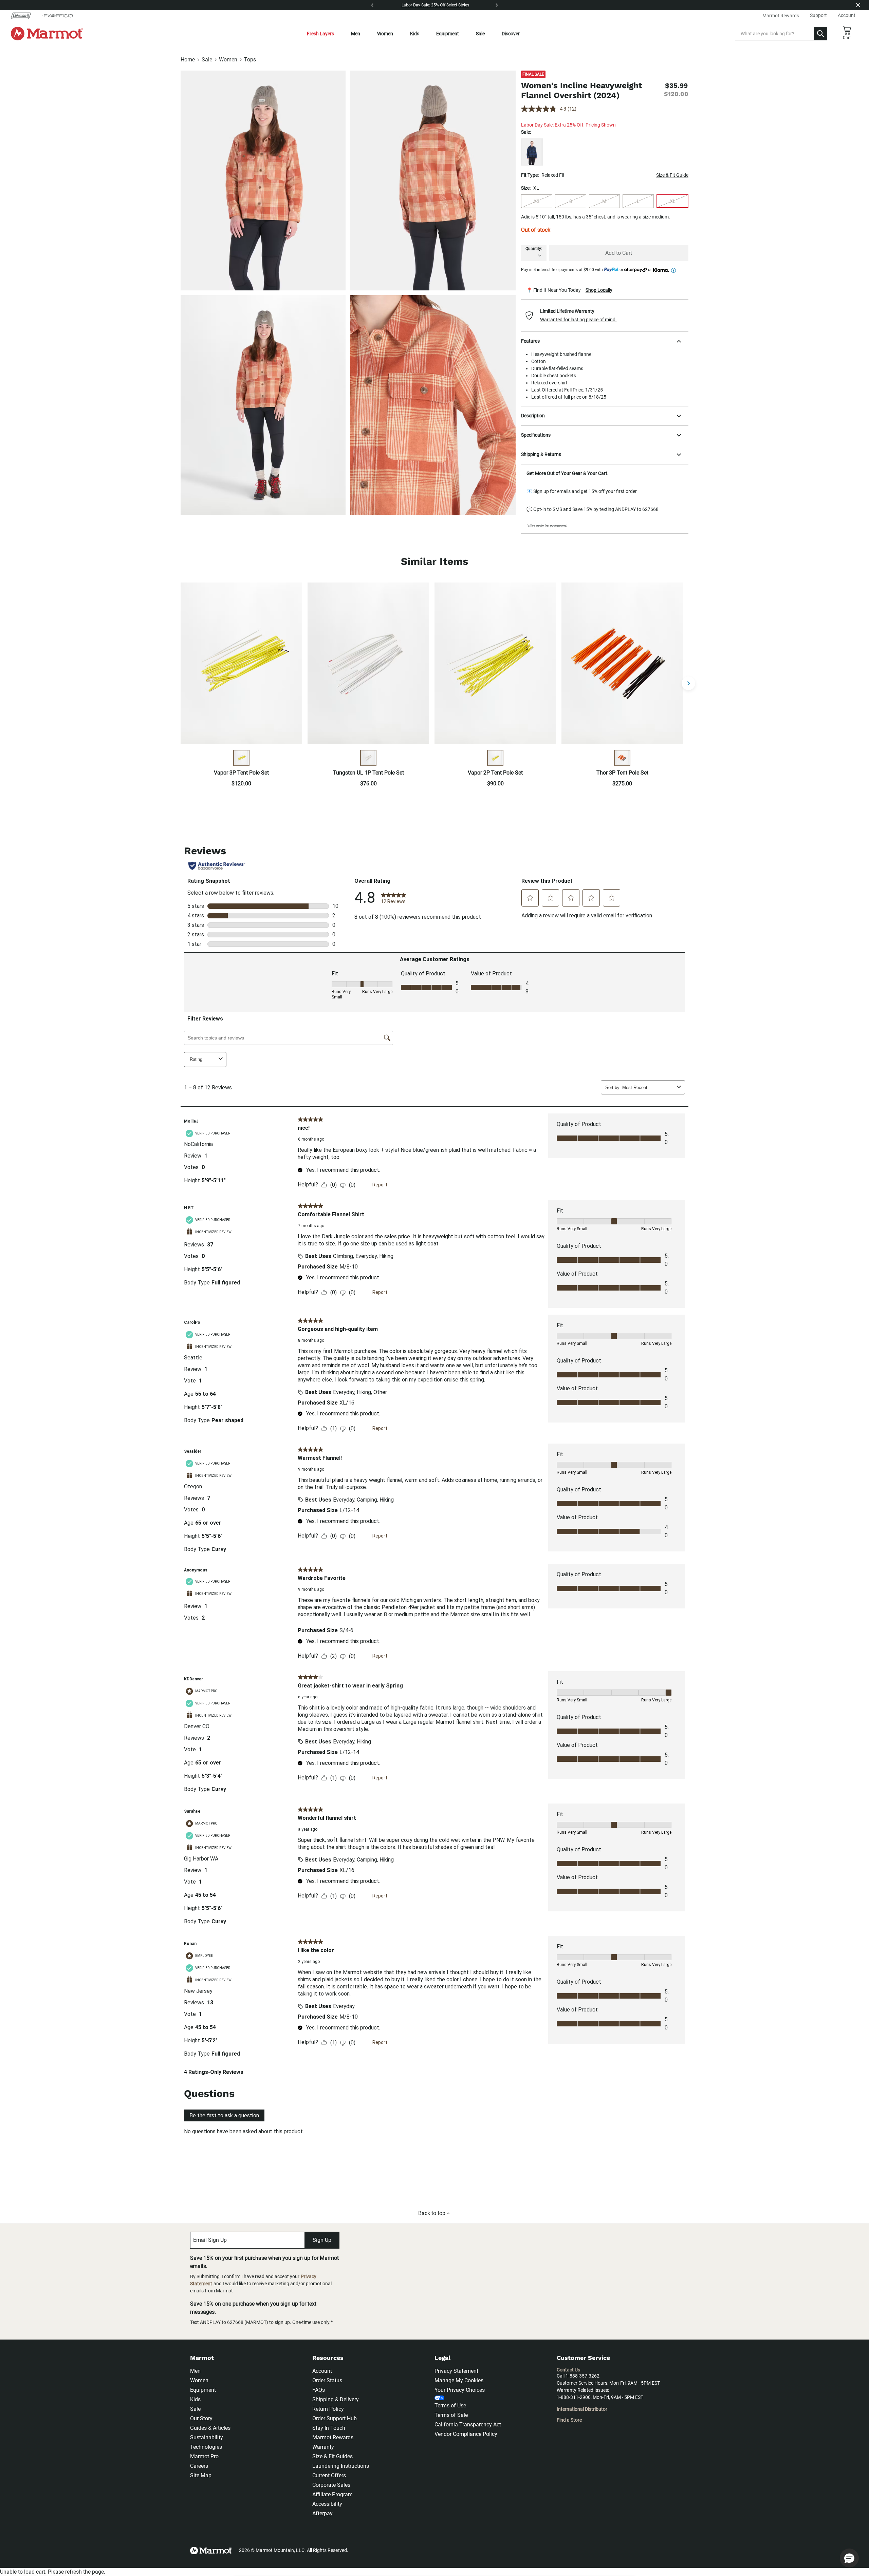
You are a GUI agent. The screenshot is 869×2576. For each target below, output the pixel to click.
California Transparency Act (468, 2425)
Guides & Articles (210, 2428)
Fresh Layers (320, 34)
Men (356, 34)
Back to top (432, 2213)
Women (385, 34)
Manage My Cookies (459, 2380)
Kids (415, 34)
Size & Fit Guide (672, 175)
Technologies (206, 2447)
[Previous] (372, 5)
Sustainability (207, 2437)
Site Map (201, 2475)
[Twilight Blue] (532, 152)
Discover (511, 34)
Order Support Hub (335, 2418)
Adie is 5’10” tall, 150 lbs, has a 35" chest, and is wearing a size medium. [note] (596, 217)
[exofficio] (57, 16)
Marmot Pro (204, 2456)
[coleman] (24, 16)
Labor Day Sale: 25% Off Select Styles (435, 5)
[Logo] (47, 34)
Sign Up (322, 2240)
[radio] (537, 201)
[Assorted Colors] (241, 758)
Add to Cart (619, 253)
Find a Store (569, 2420)
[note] (605, 290)
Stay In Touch (329, 2428)
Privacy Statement (456, 2371)
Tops (250, 60)
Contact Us (568, 2370)
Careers (199, 2466)
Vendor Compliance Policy (466, 2434)
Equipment (448, 34)
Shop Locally (599, 290)
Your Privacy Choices (460, 2390)
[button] (605, 316)
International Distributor (582, 2409)
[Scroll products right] (688, 683)
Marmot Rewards (333, 2437)
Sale (480, 34)
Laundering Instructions (341, 2466)
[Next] (497, 5)
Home (188, 60)
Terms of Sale (451, 2415)
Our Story (201, 2418)
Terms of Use (450, 2406)
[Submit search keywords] (820, 34)
